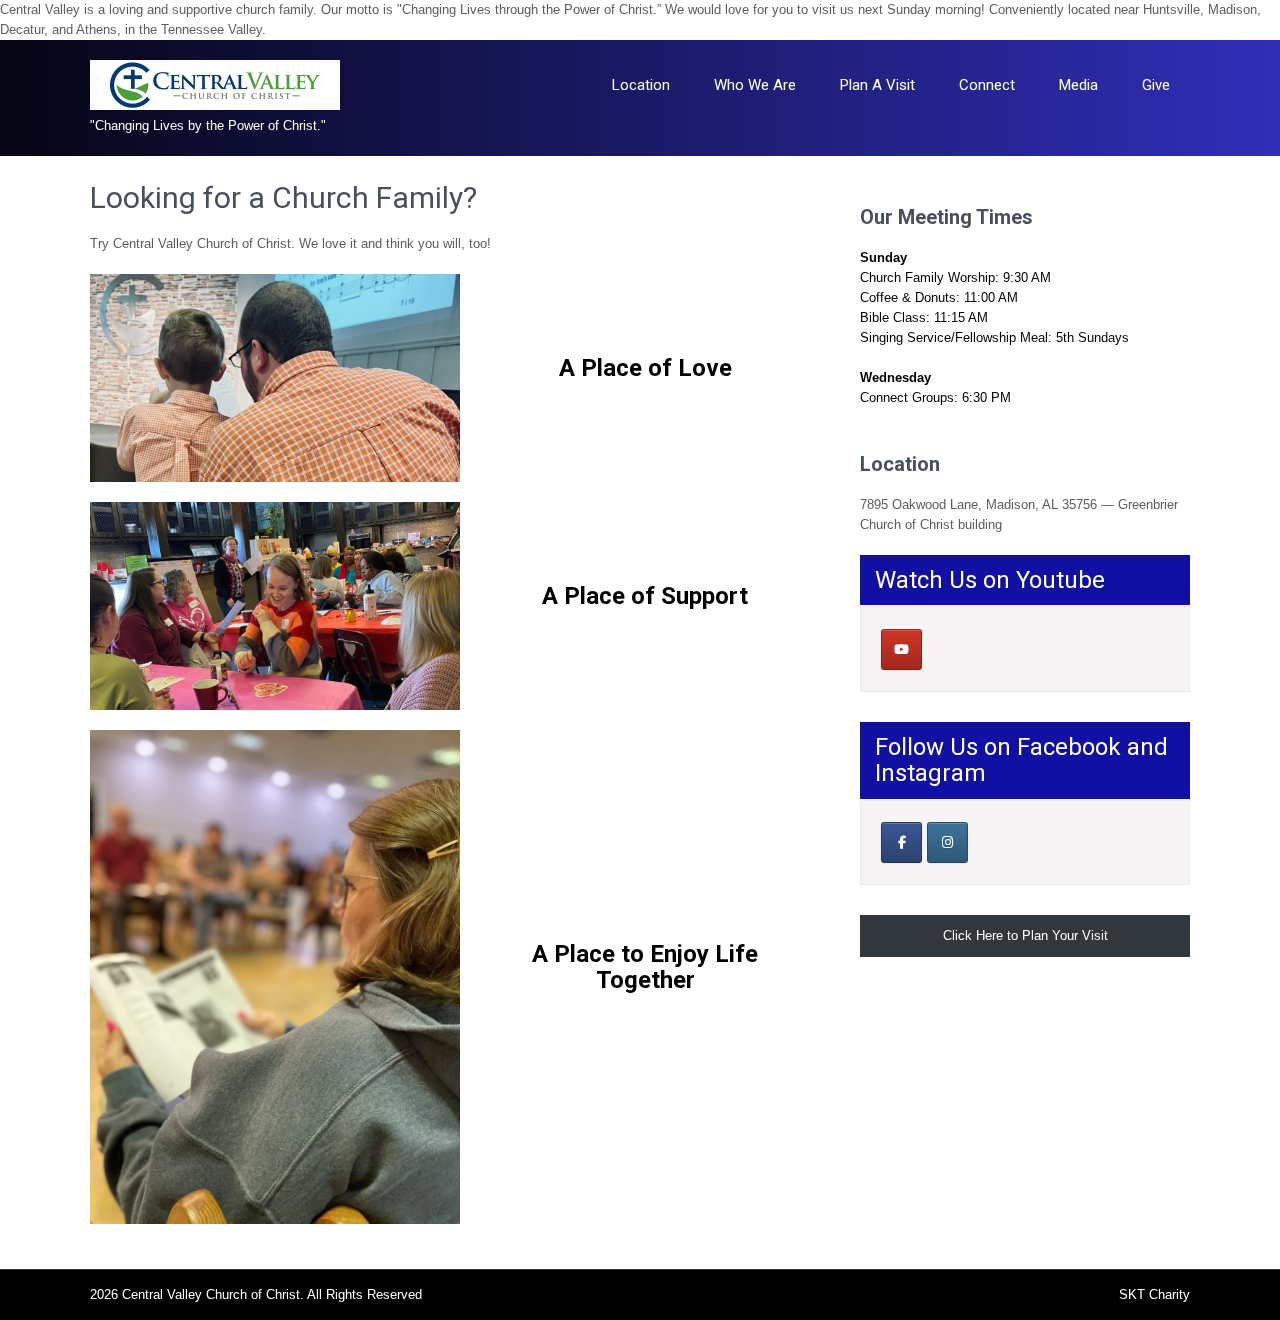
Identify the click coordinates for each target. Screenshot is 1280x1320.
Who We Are (755, 85)
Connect (987, 85)
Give (1156, 85)
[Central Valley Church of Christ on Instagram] (947, 842)
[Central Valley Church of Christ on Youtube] (901, 649)
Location (641, 85)
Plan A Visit (877, 85)
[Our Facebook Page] (901, 842)
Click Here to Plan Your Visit (1025, 935)
